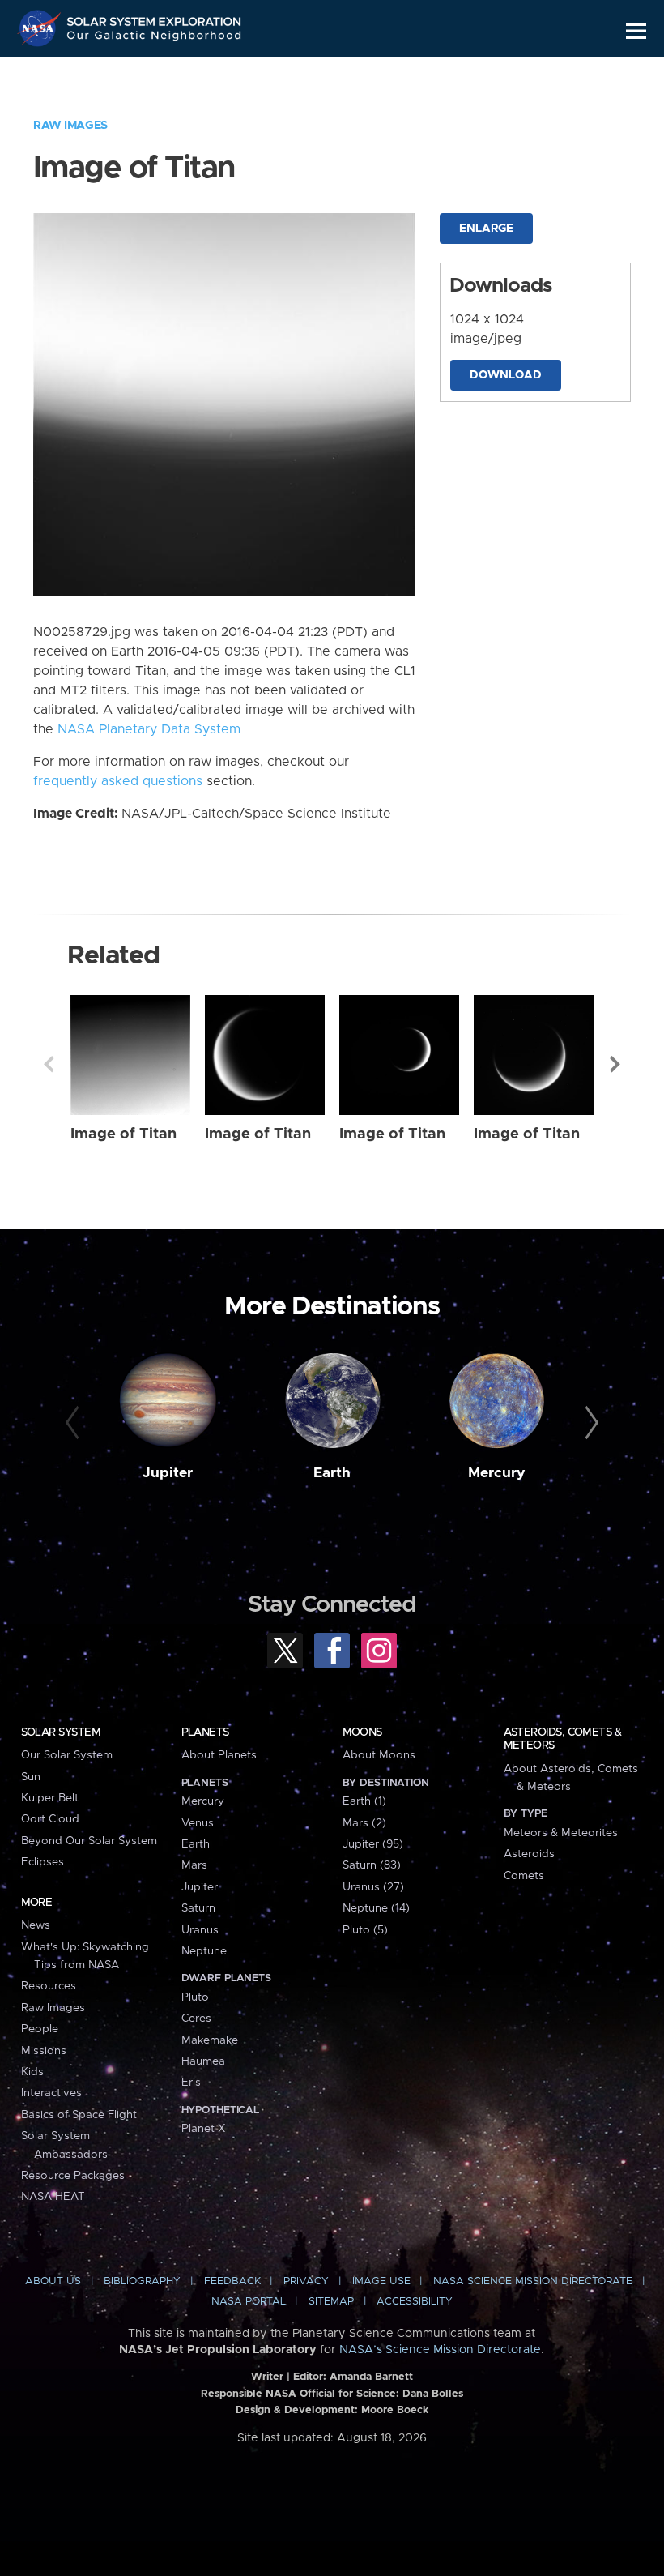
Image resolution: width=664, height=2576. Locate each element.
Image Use (381, 2281)
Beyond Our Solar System (89, 1841)
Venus (198, 1823)
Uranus (200, 1930)
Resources (49, 1986)
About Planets (219, 1755)
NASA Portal (249, 2302)
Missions (44, 2051)
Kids (32, 2072)
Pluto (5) (365, 1930)
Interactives (51, 2093)
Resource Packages (73, 2176)
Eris (191, 2083)
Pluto (195, 1997)
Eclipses (43, 1862)
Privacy (306, 2281)
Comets (524, 1876)
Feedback (232, 2281)
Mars (194, 1865)
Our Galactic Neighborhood (155, 38)
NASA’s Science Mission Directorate (440, 2350)
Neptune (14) (376, 1908)
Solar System (61, 1732)
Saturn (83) (372, 1865)
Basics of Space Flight (79, 2115)
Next (615, 1064)
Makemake (210, 2040)
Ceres (196, 2019)
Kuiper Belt (50, 1798)
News (36, 1925)
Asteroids (529, 1854)
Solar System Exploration (155, 18)
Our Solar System (67, 1755)
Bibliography (142, 2281)
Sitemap (331, 2302)
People (40, 2029)
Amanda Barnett (371, 2377)
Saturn (198, 1908)
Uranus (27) (373, 1887)
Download (506, 375)
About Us (53, 2281)
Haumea (203, 2061)
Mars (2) (364, 1823)
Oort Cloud (50, 1819)
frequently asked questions (118, 781)
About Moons (379, 1755)
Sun (31, 1777)
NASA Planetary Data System (149, 729)
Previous (49, 1064)
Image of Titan (123, 1134)
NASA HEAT (53, 2197)
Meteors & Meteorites (561, 1833)
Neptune (204, 1951)
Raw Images (70, 126)
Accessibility (415, 2302)
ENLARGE (486, 229)
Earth (332, 1473)
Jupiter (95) (373, 1844)
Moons (362, 1732)
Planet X (203, 2129)
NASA (41, 28)
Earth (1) (364, 1801)
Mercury (497, 1473)
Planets (205, 1732)
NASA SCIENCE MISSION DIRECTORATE (533, 2281)
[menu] (636, 31)
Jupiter (168, 1473)
